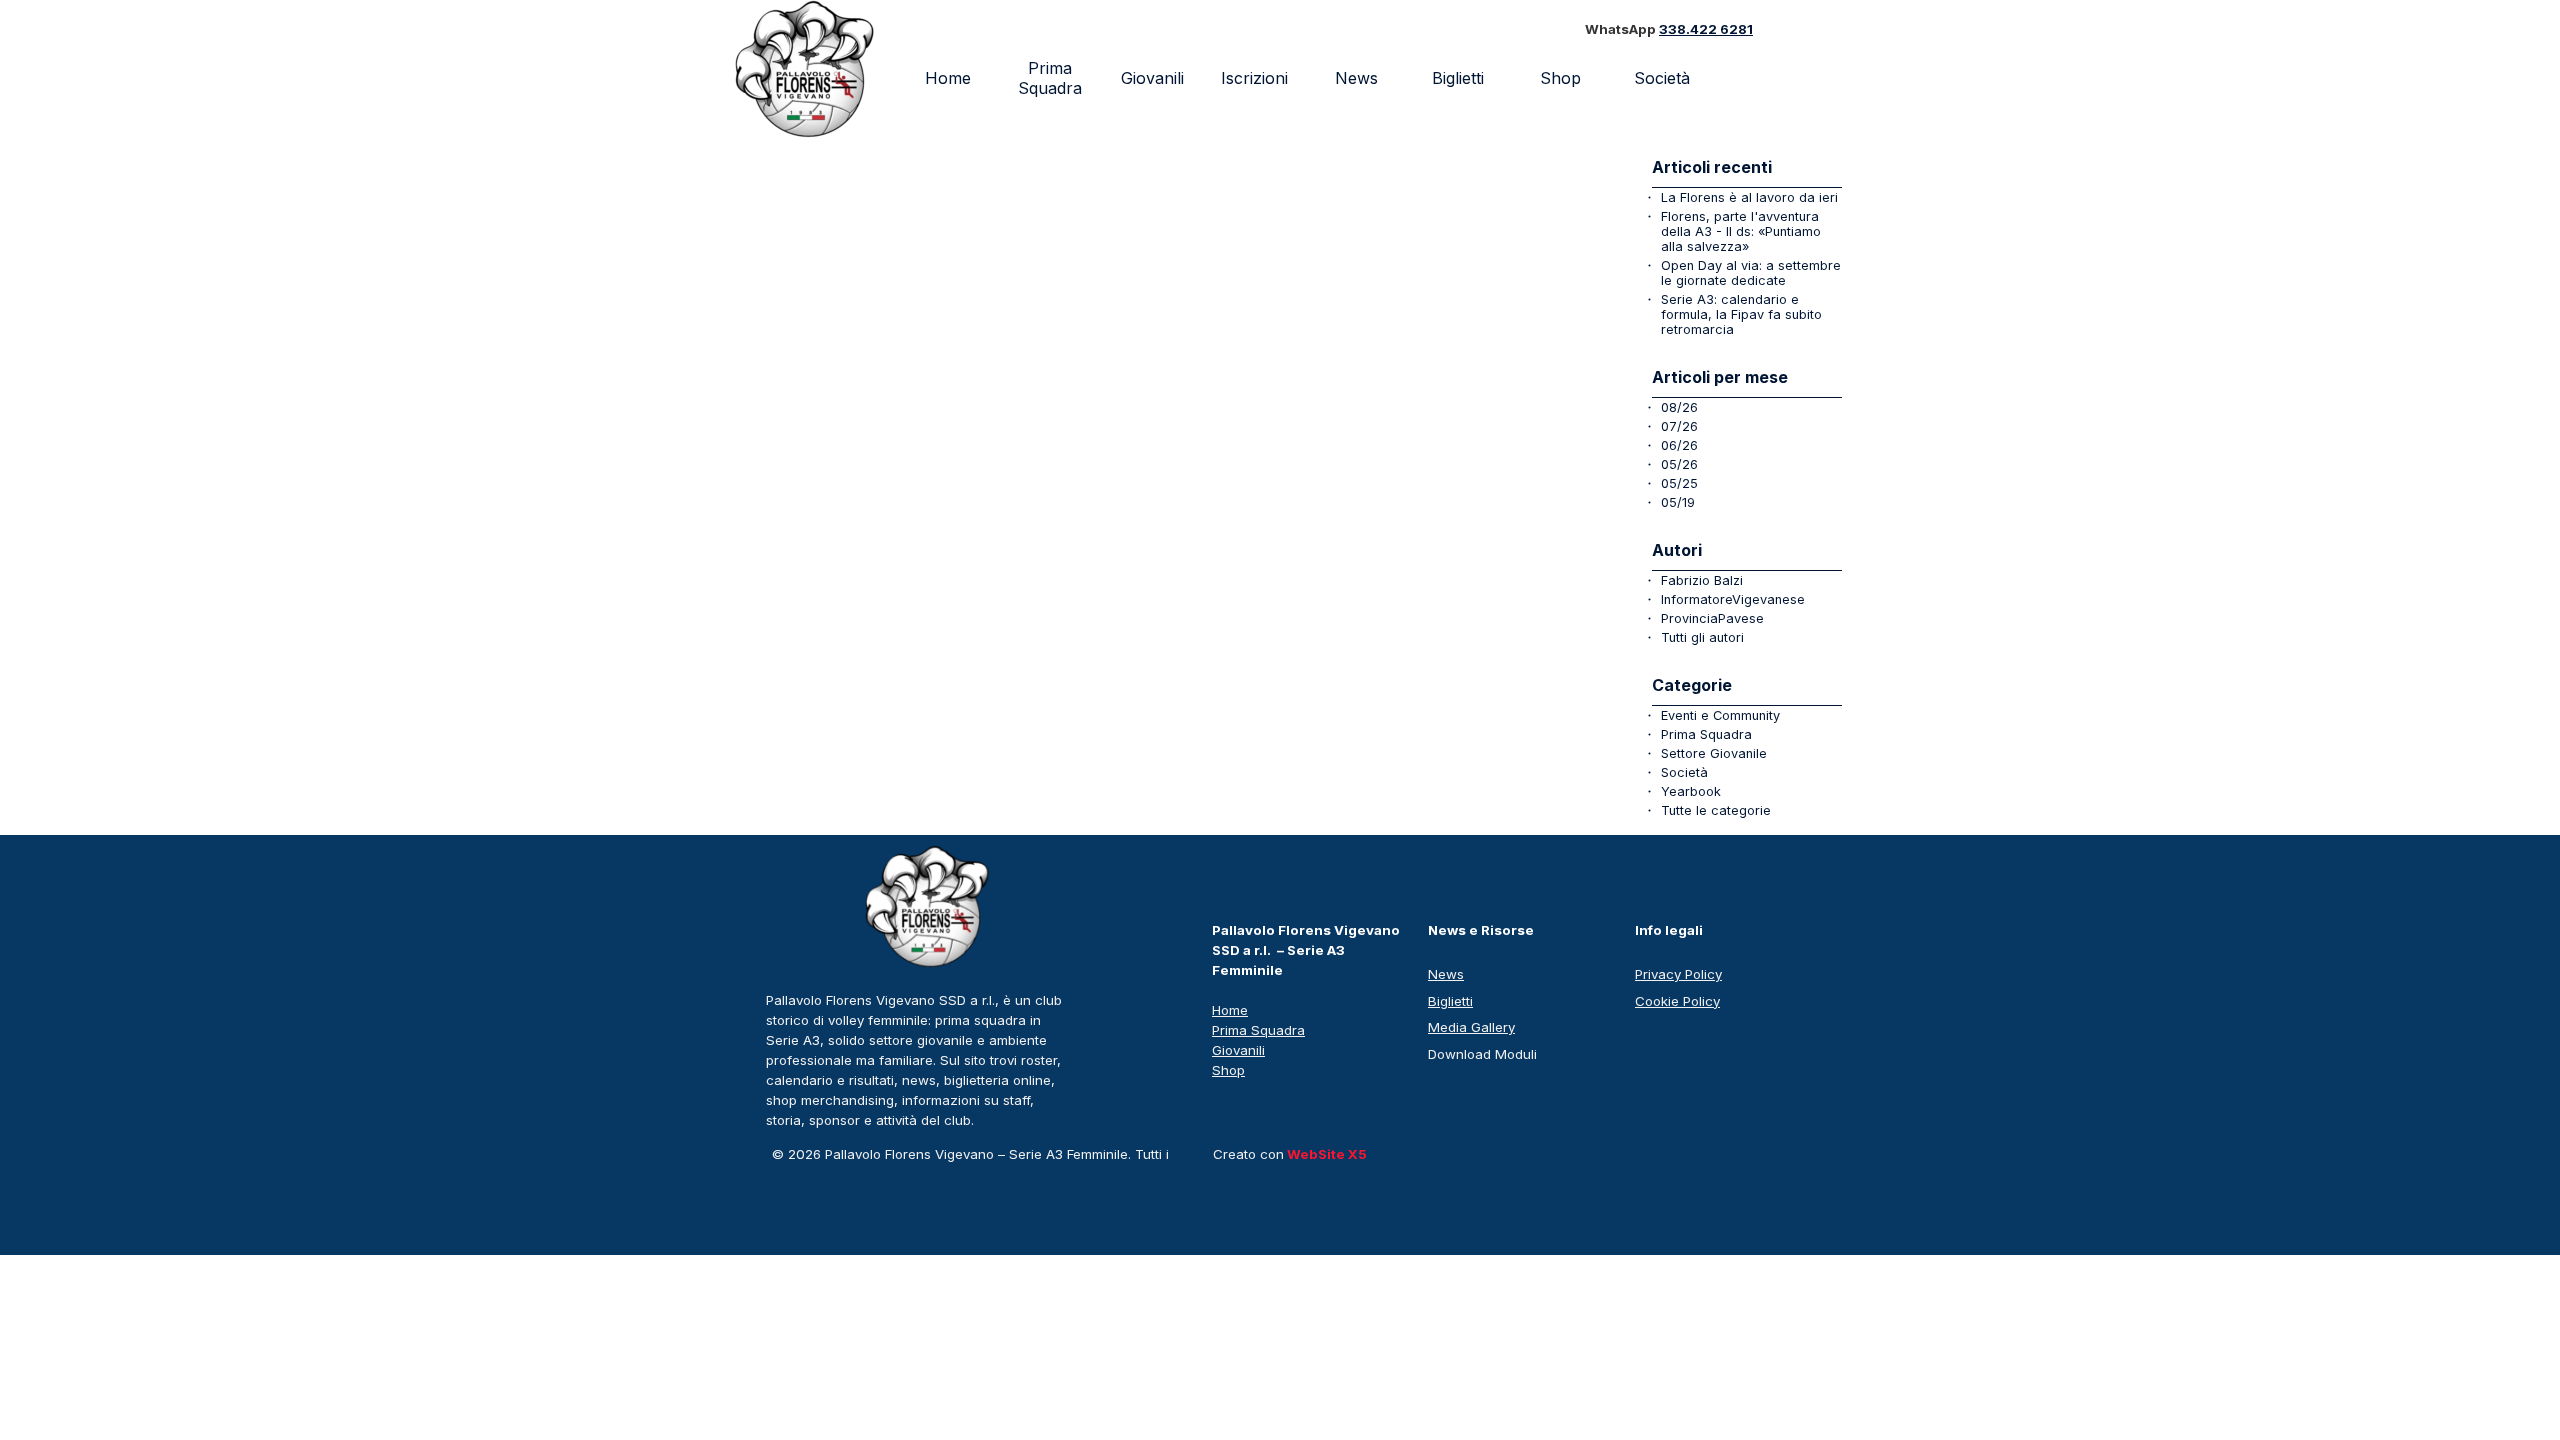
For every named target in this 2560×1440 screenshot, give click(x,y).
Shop (1560, 78)
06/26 (1679, 445)
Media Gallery (1471, 1027)
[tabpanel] (1696, 30)
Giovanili (1152, 78)
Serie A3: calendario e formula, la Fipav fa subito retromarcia (1741, 314)
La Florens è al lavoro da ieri (1749, 197)
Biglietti (1458, 78)
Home (948, 78)
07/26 (1679, 426)
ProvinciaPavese (1712, 618)
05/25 (1679, 483)
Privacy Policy (1678, 974)
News (1356, 78)
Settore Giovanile (1714, 753)
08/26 (1679, 407)
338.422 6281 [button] (1706, 29)
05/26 (1679, 464)
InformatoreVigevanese (1733, 599)
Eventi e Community (1720, 715)
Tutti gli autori (1702, 637)
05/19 (1678, 502)
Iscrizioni (1254, 78)
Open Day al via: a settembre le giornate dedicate (1751, 273)
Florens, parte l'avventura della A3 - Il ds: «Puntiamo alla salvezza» (1741, 231)
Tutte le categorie (1716, 810)
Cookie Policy (1677, 1001)
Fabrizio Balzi (1702, 580)
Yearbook (1691, 791)
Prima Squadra (1050, 78)
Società (1684, 772)
